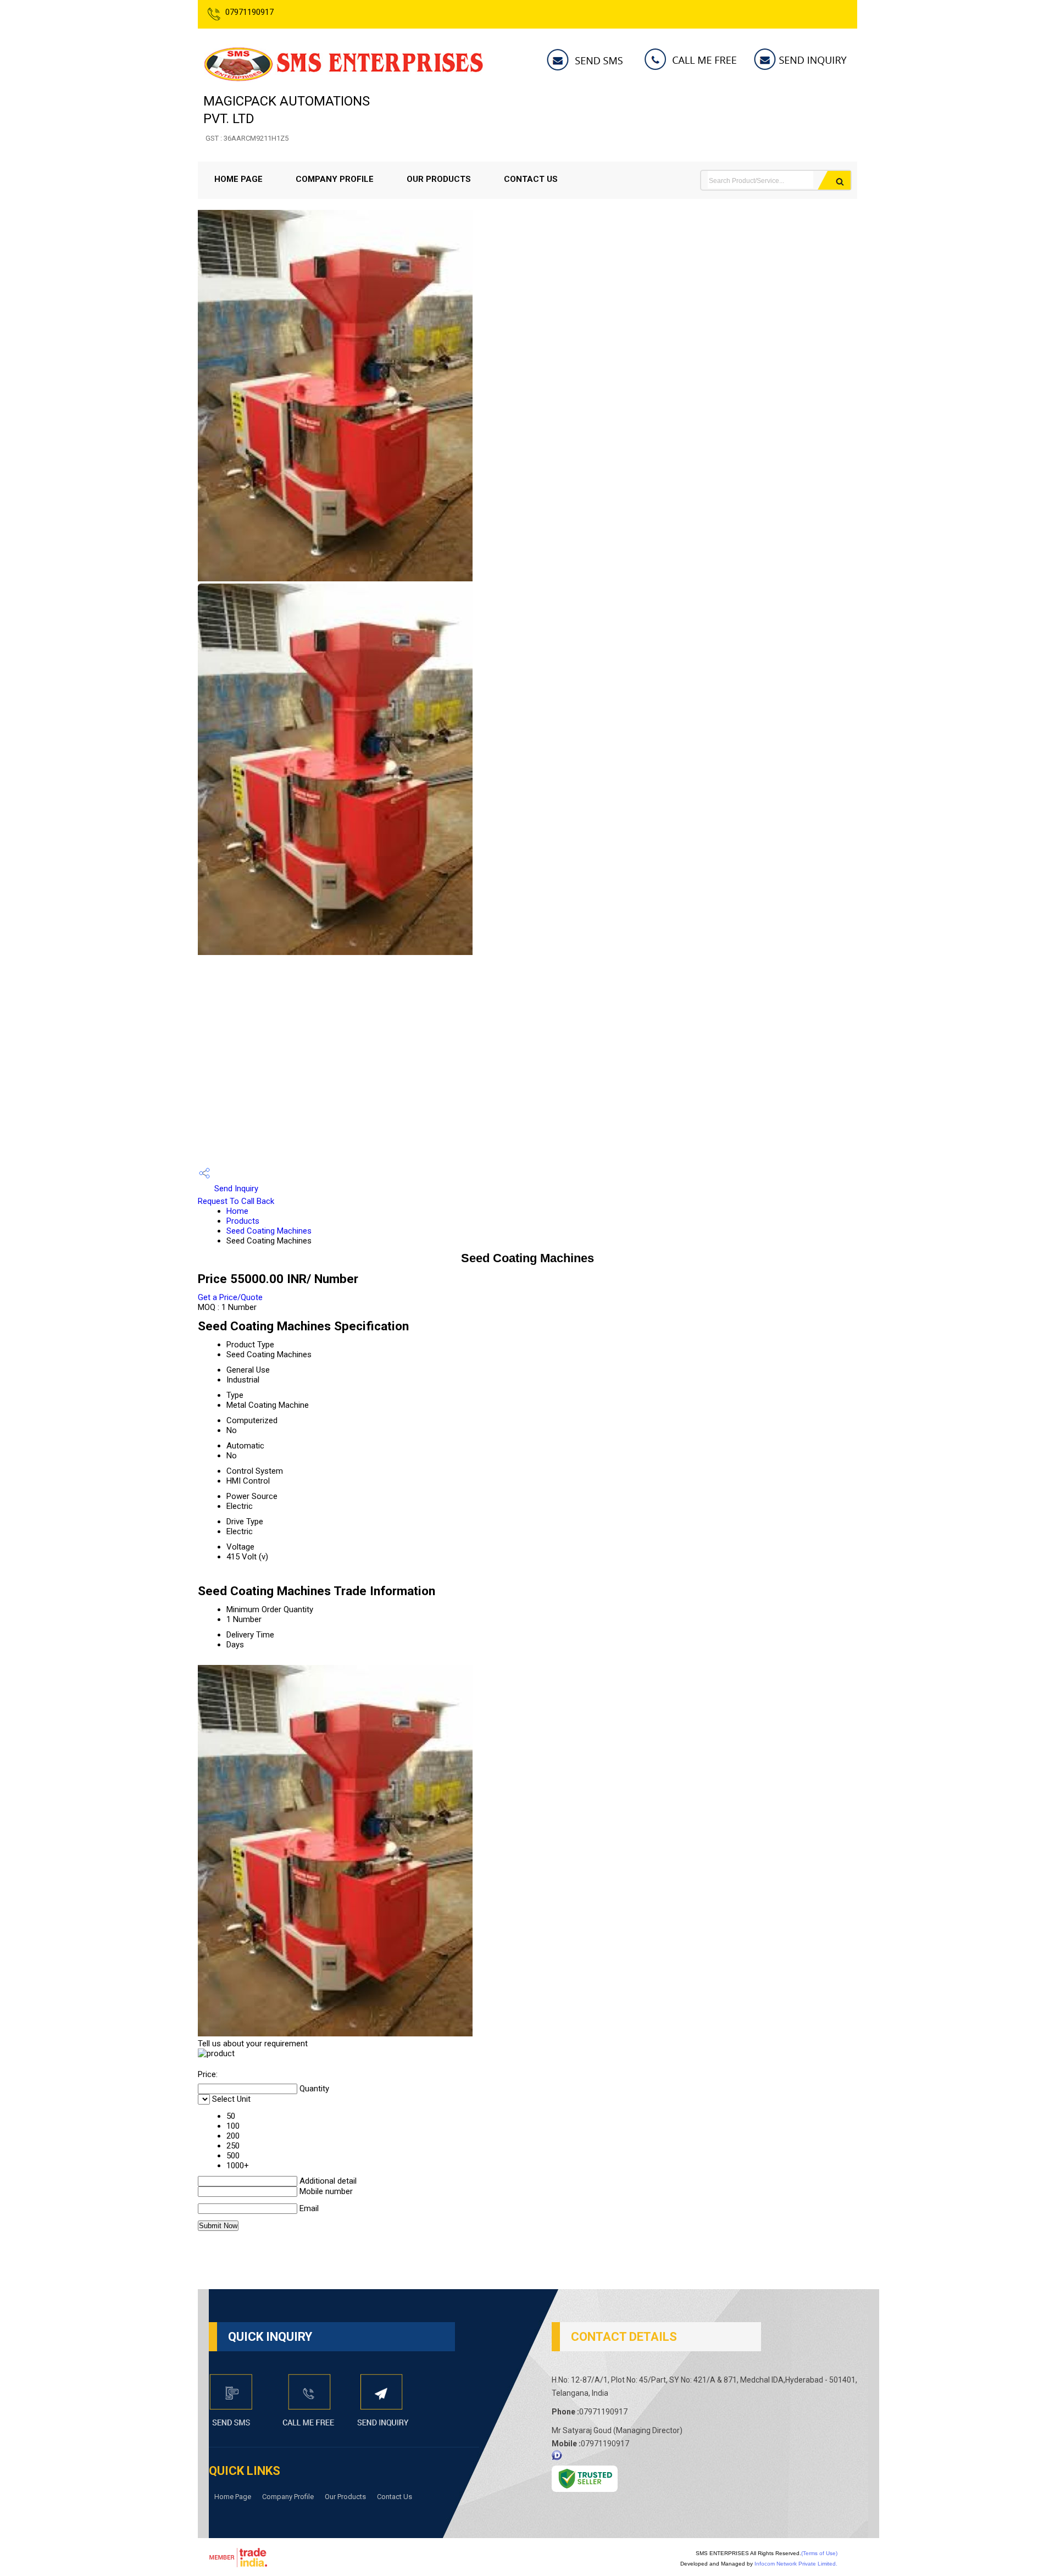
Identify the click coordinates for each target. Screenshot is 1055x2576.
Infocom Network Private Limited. (796, 2564)
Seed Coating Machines (269, 1231)
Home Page (238, 179)
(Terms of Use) (819, 2553)
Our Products (439, 179)
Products (243, 1221)
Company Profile (335, 179)
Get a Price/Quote (230, 1297)
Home (237, 1211)
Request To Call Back (236, 1201)
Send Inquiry (235, 1189)
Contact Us (531, 179)
